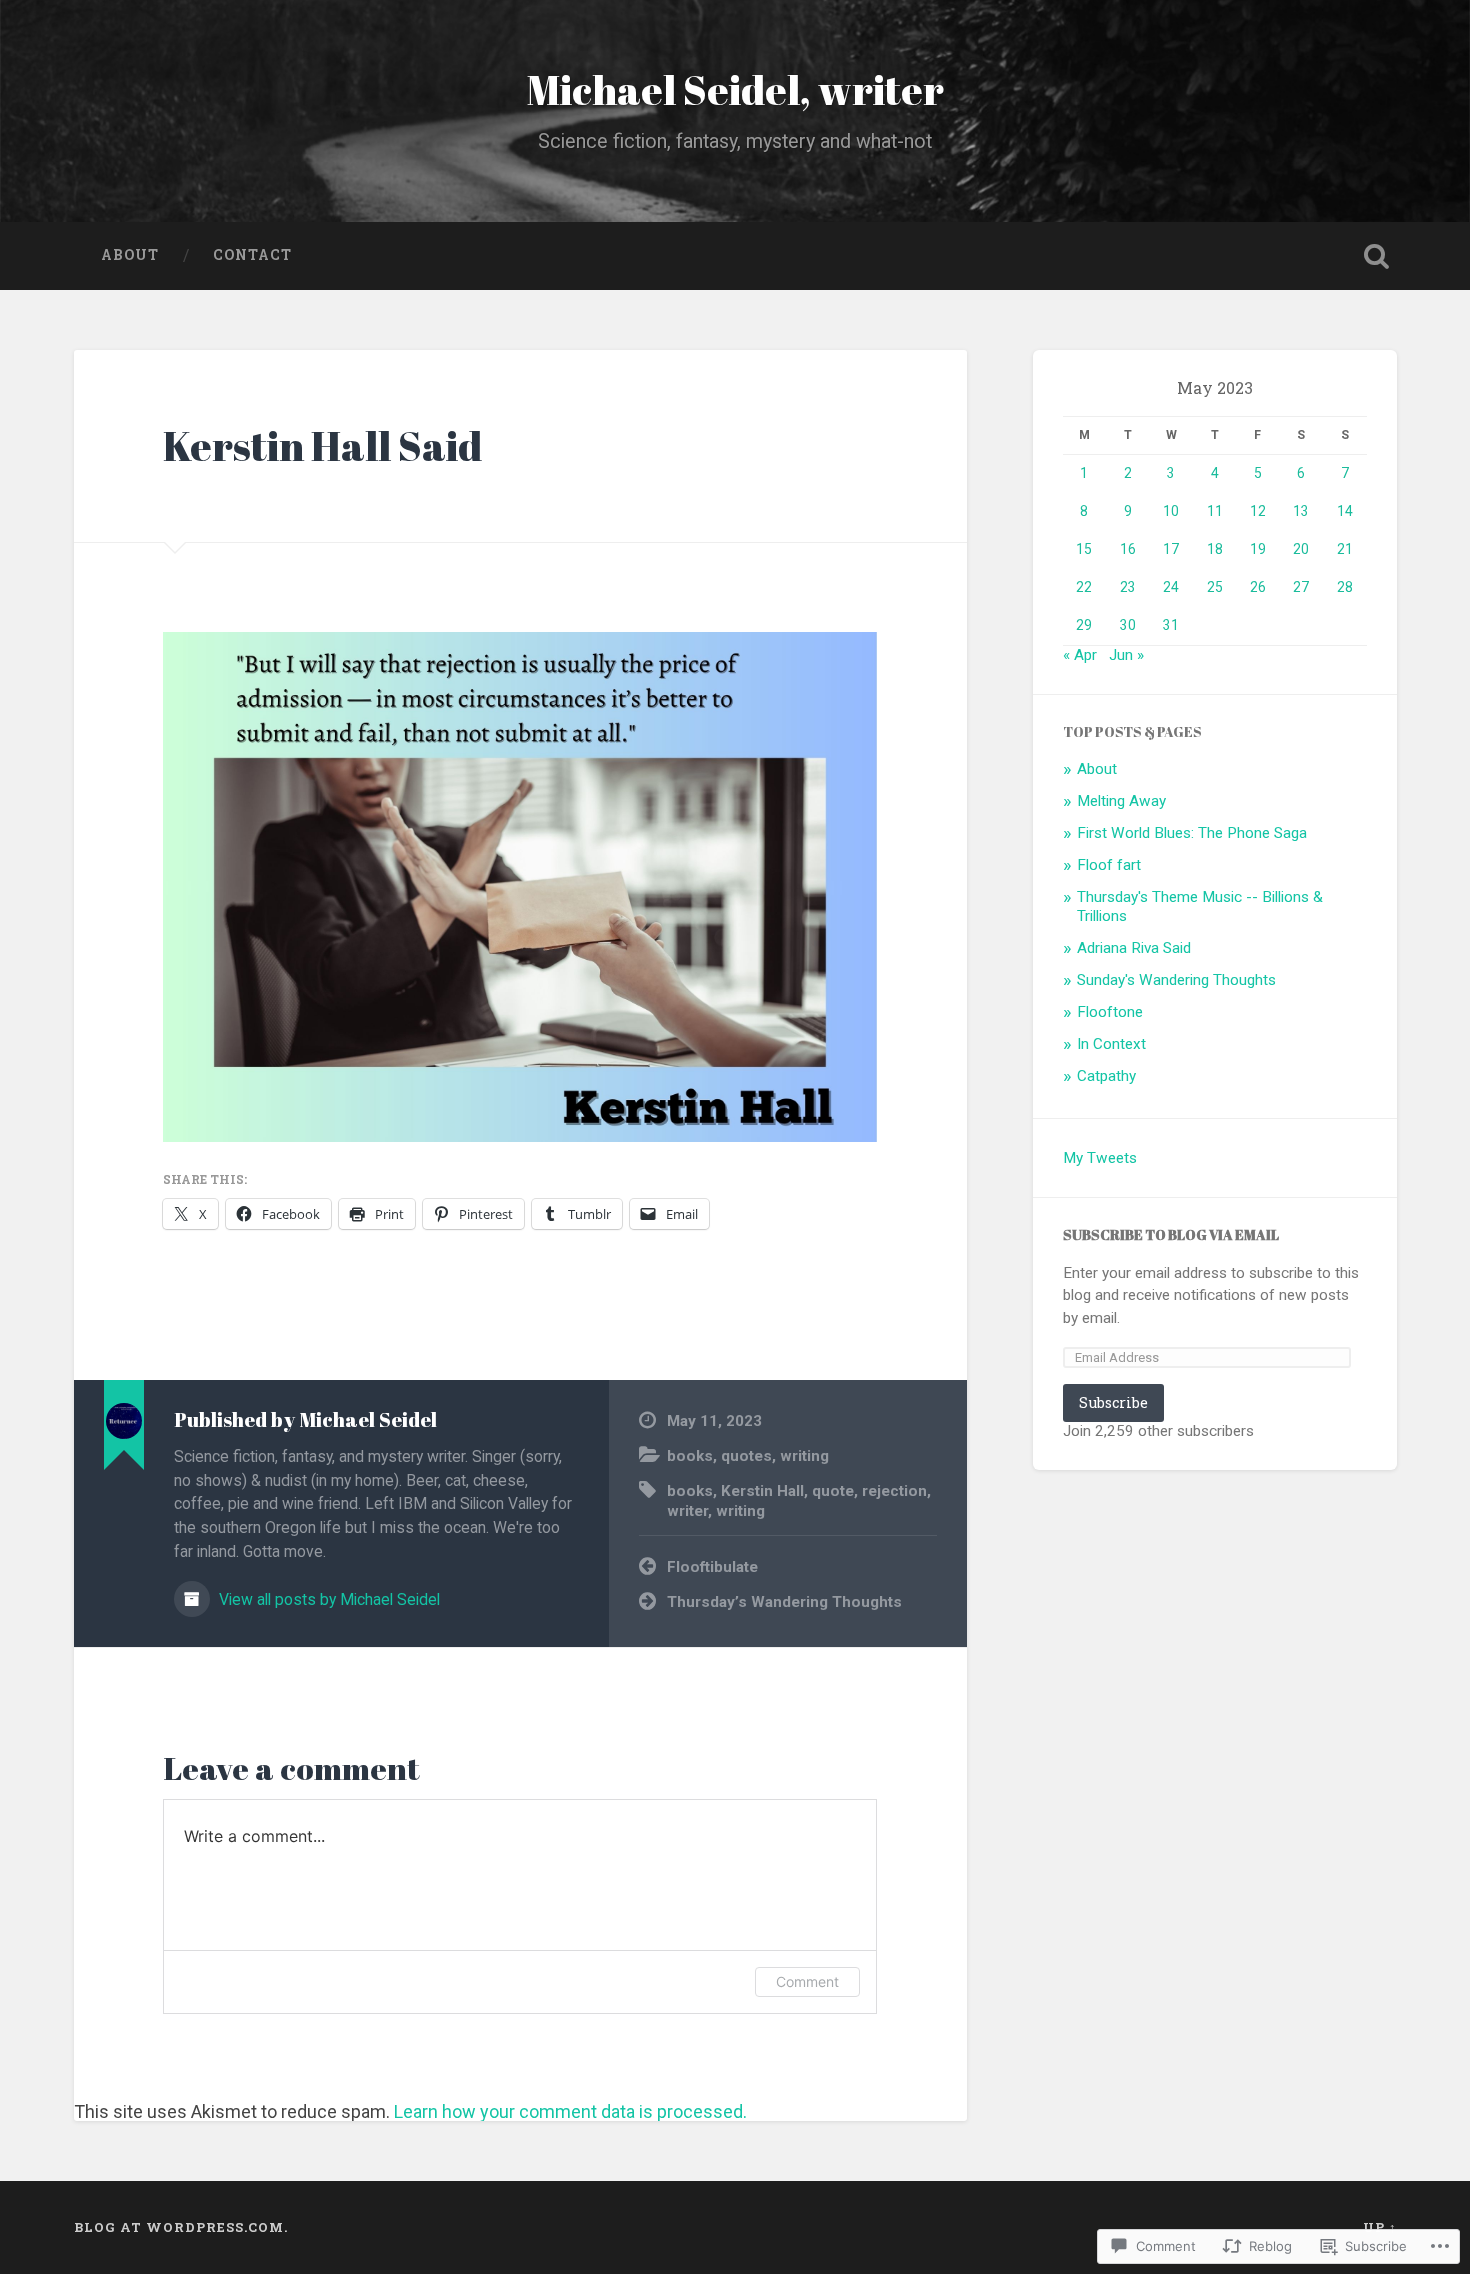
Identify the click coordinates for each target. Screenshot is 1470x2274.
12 (1258, 511)
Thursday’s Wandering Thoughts (784, 1602)
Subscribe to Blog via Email (1171, 1234)
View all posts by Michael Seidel (327, 1599)
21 (1345, 549)
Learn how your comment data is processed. (570, 2111)
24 (1171, 587)
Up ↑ (1380, 2227)
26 (1258, 587)
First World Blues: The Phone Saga (1192, 833)
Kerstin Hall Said (322, 445)
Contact (252, 255)
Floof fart (1109, 865)
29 (1084, 625)
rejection (894, 1491)
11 (1215, 511)
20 (1301, 549)
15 (1084, 549)
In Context (1111, 1044)
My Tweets (1100, 1158)
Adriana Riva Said (1134, 948)
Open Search (1377, 256)
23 (1128, 587)
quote (833, 1491)
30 (1128, 625)
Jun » (1126, 655)
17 (1171, 549)
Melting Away (1121, 801)
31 (1171, 625)
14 (1345, 511)
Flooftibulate (712, 1567)
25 (1215, 587)
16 (1128, 549)
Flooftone (1110, 1012)
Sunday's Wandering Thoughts (1176, 980)
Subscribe (1113, 1402)
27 (1301, 587)
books (690, 1456)
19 (1258, 549)
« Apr (1080, 655)
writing (804, 1456)
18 (1215, 549)
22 (1084, 587)
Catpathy (1106, 1076)
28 (1345, 587)
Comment (807, 1981)
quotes (746, 1456)
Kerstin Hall (762, 1491)
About (130, 255)
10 (1171, 511)
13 (1301, 511)
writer (687, 1511)
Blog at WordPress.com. (181, 2227)
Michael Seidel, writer (735, 89)
